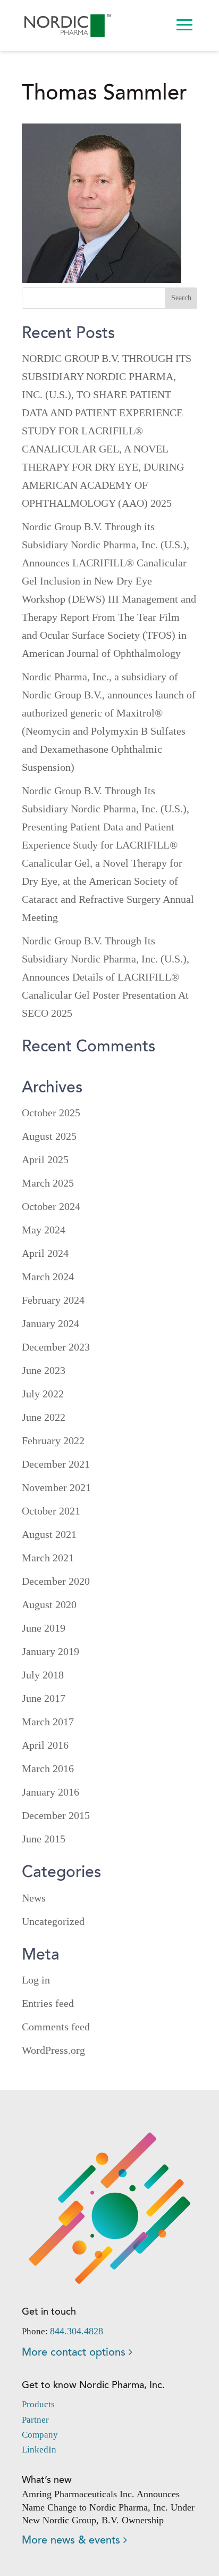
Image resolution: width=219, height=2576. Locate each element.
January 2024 (50, 1323)
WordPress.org (53, 2050)
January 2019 (50, 1651)
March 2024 (48, 1277)
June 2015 (44, 1839)
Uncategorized (53, 1921)
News (34, 1898)
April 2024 (45, 1253)
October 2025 (51, 1113)
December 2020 (56, 1581)
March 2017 (48, 1722)
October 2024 (51, 1206)
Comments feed (56, 2027)
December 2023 (56, 1347)
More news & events (73, 2541)
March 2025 (48, 1183)
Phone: (36, 2331)
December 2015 (56, 1815)
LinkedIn (39, 2450)
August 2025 (49, 1136)
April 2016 (45, 1745)
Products (38, 2404)
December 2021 (56, 1464)
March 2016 (48, 1768)
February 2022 (53, 1441)
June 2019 (44, 1628)
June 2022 (44, 1417)
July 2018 (43, 1675)
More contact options (75, 2353)
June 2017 (44, 1698)
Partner (35, 2420)
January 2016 (50, 1792)
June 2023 (44, 1370)
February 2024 (53, 1300)
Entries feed (48, 2003)
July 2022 (43, 1394)
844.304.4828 (77, 2331)
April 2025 (45, 1159)
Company (40, 2435)
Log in (36, 1980)
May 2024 (44, 1230)
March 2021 (48, 1558)
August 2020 (49, 1604)
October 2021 (51, 1511)
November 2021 (56, 1487)
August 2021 (49, 1534)
